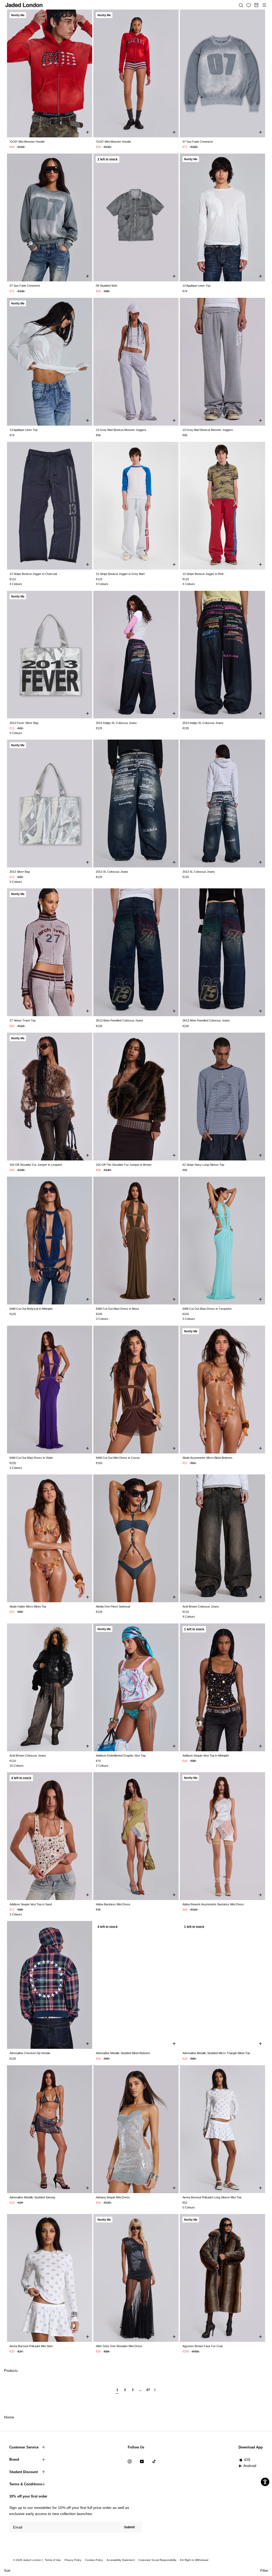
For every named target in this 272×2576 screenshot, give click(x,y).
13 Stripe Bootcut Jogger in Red (203, 574)
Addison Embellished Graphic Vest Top (121, 1756)
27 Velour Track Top (23, 1020)
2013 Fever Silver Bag (24, 723)
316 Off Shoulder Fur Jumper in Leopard (36, 1165)
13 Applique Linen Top (196, 286)
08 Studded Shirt (107, 286)
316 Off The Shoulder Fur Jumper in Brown (124, 1165)
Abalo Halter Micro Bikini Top (28, 1606)
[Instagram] (130, 2461)
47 (148, 2390)
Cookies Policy (94, 2560)
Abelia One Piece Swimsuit (113, 1606)
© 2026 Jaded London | (28, 2560)
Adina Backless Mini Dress (113, 1904)
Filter (264, 2571)
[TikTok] (154, 2461)
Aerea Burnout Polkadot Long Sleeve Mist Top (212, 2197)
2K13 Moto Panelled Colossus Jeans (120, 1020)
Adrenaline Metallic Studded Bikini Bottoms (123, 2053)
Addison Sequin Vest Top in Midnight (206, 1756)
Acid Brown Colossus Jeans (201, 1606)
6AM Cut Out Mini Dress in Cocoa (118, 1458)
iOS (247, 2460)
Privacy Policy (73, 2560)
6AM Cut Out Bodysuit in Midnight (31, 1309)
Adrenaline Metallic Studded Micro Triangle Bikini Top (216, 2053)
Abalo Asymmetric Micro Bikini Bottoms (207, 1458)
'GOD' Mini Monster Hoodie (27, 142)
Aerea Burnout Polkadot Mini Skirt (31, 2346)
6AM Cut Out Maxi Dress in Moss (118, 1309)
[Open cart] (256, 5)
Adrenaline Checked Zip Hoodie (30, 2053)
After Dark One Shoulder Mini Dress (119, 2346)
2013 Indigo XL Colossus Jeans (116, 723)
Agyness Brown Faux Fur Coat (203, 2346)
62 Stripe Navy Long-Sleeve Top (203, 1165)
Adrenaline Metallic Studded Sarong (32, 2197)
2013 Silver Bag (20, 872)
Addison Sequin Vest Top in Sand (31, 1904)
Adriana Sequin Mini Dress (113, 2197)
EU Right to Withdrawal (194, 2560)
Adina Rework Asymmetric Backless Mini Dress (213, 1904)
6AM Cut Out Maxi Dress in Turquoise (207, 1309)
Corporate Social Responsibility (157, 2560)
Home (9, 2417)
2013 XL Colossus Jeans (112, 872)
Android (250, 2466)
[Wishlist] (249, 5)
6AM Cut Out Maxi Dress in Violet (31, 1458)
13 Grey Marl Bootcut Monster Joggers (121, 430)
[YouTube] (142, 2461)
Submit (129, 2527)
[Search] (241, 5)
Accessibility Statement (121, 2560)
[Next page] (155, 2392)
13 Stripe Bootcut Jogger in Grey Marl (120, 574)
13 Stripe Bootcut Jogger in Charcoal (33, 574)
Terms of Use (53, 2560)
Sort (7, 2571)
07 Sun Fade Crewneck (198, 142)
